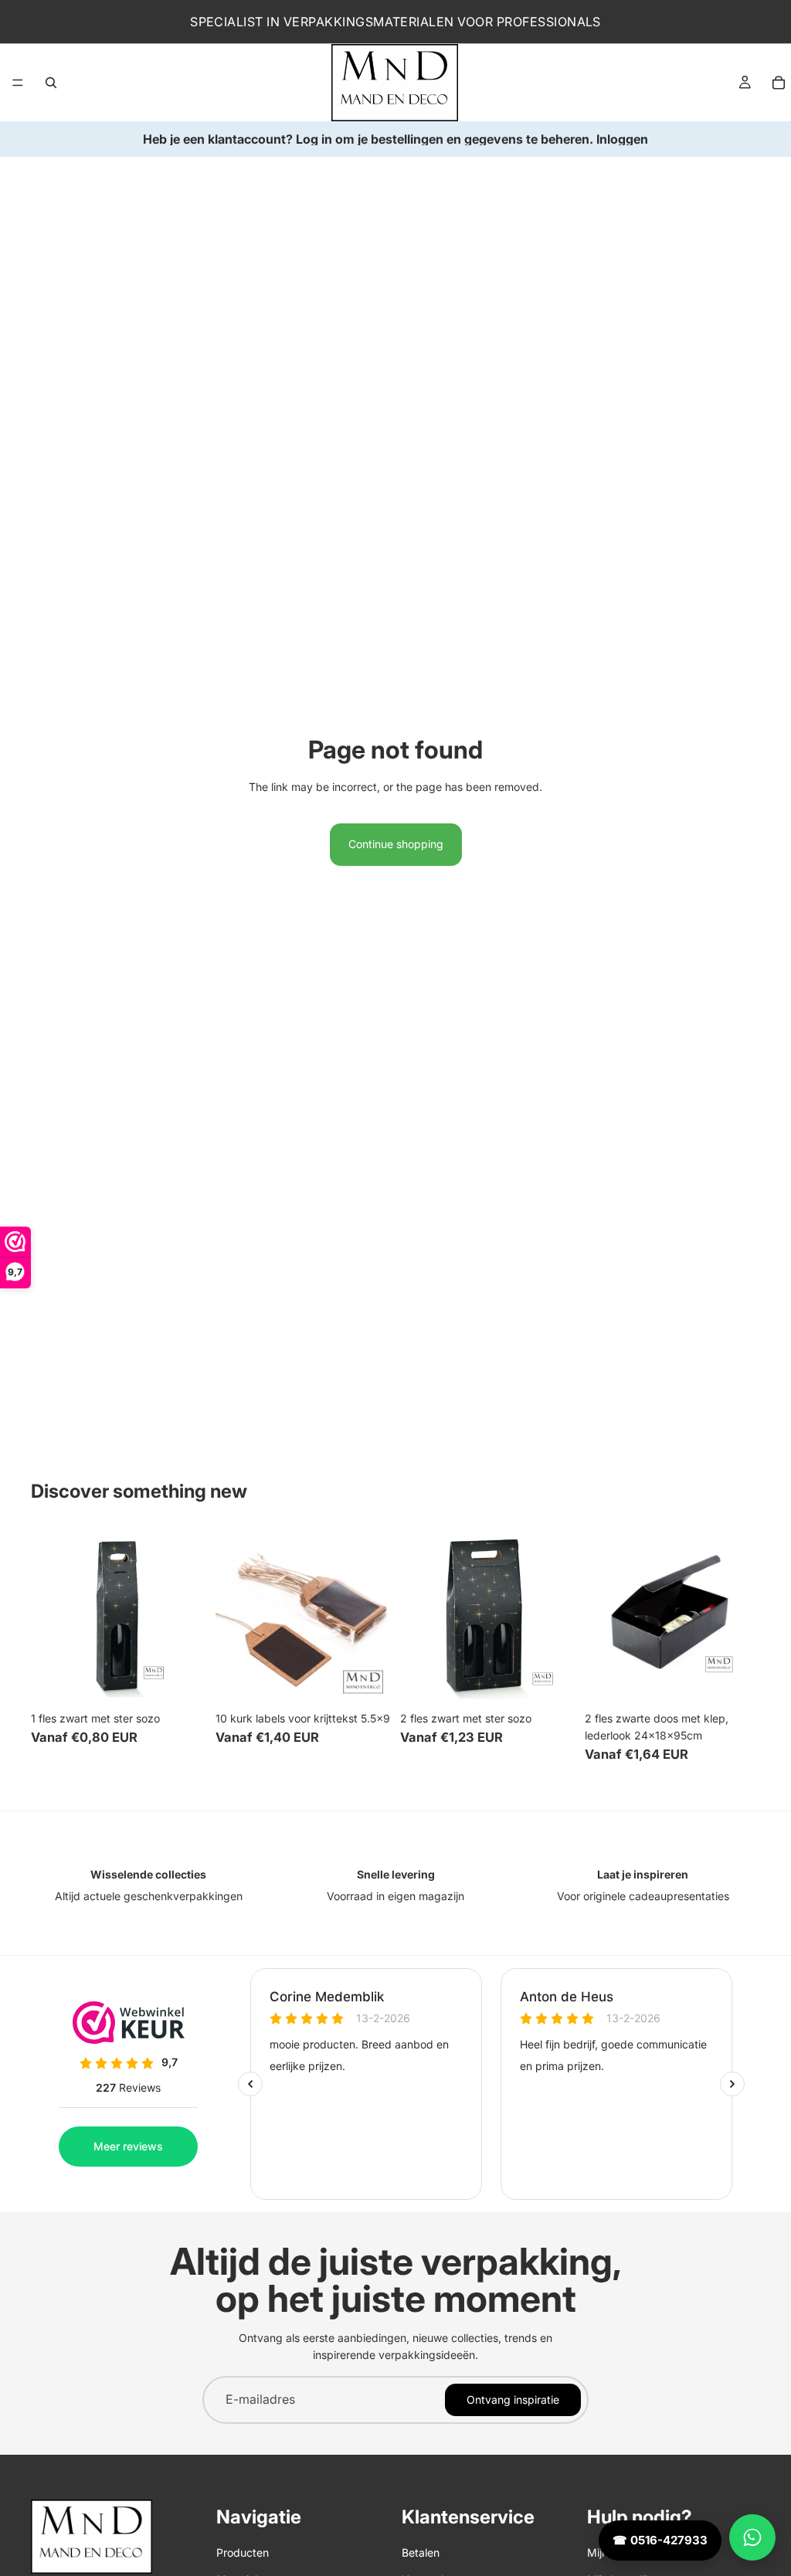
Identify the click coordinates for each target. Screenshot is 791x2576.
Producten (243, 2552)
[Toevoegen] (182, 1680)
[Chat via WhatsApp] (752, 2537)
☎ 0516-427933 (660, 2540)
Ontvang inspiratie (513, 2400)
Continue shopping (396, 844)
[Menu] (18, 83)
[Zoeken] (51, 83)
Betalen (421, 2552)
